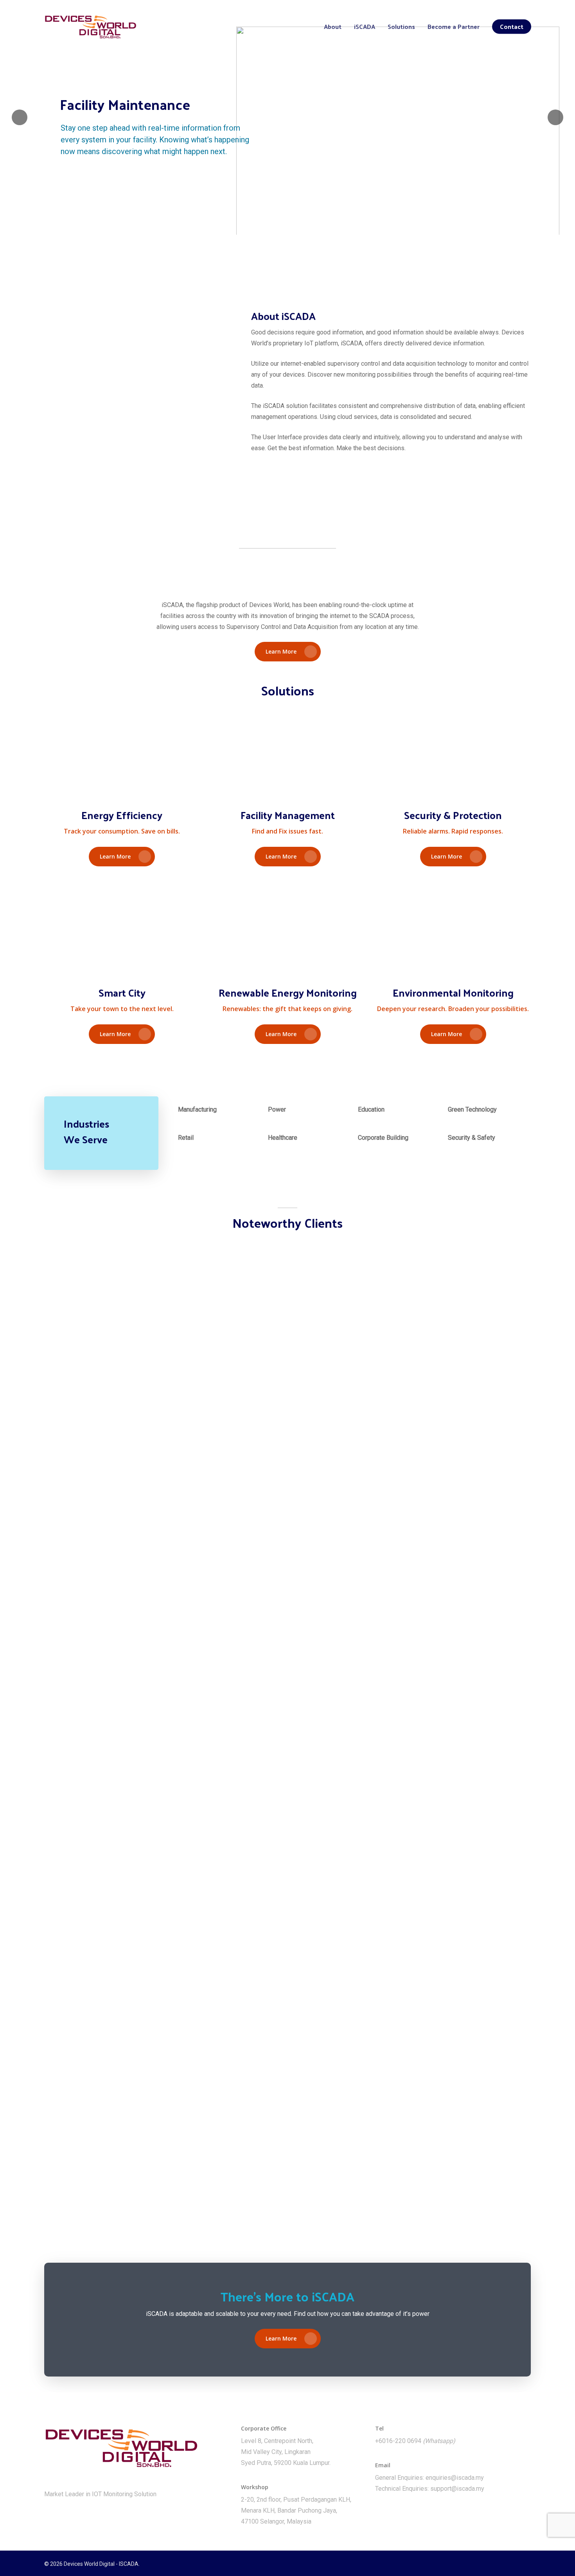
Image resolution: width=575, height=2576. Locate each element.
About (333, 27)
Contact (512, 27)
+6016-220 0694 (398, 2441)
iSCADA (365, 27)
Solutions (401, 27)
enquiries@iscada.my (455, 2478)
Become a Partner (454, 27)
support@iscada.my (457, 2489)
